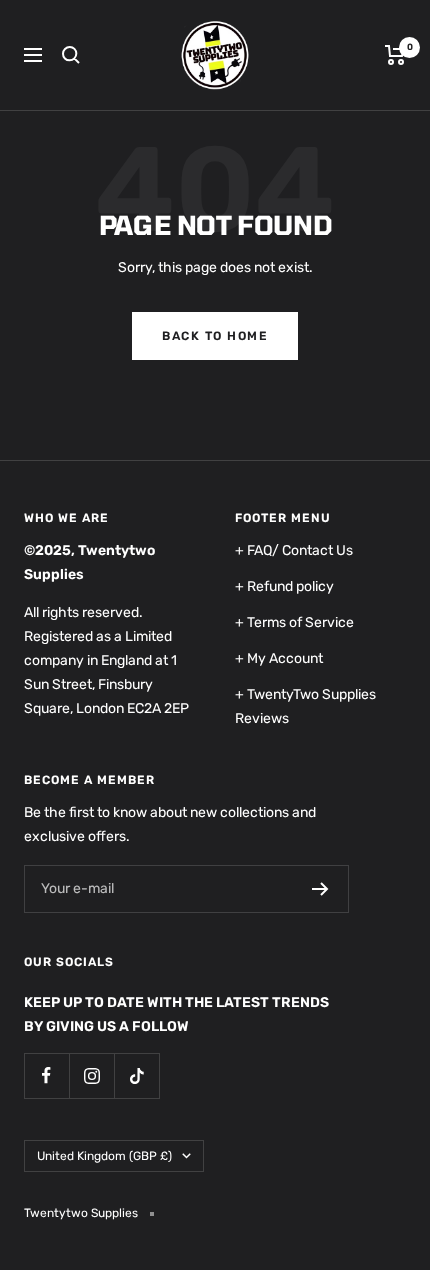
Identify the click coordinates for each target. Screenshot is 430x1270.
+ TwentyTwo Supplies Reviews (305, 706)
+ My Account (279, 658)
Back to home (215, 336)
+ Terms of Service (294, 622)
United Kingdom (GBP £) (104, 1156)
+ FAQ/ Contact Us (294, 550)
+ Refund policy (284, 586)
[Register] (320, 889)
